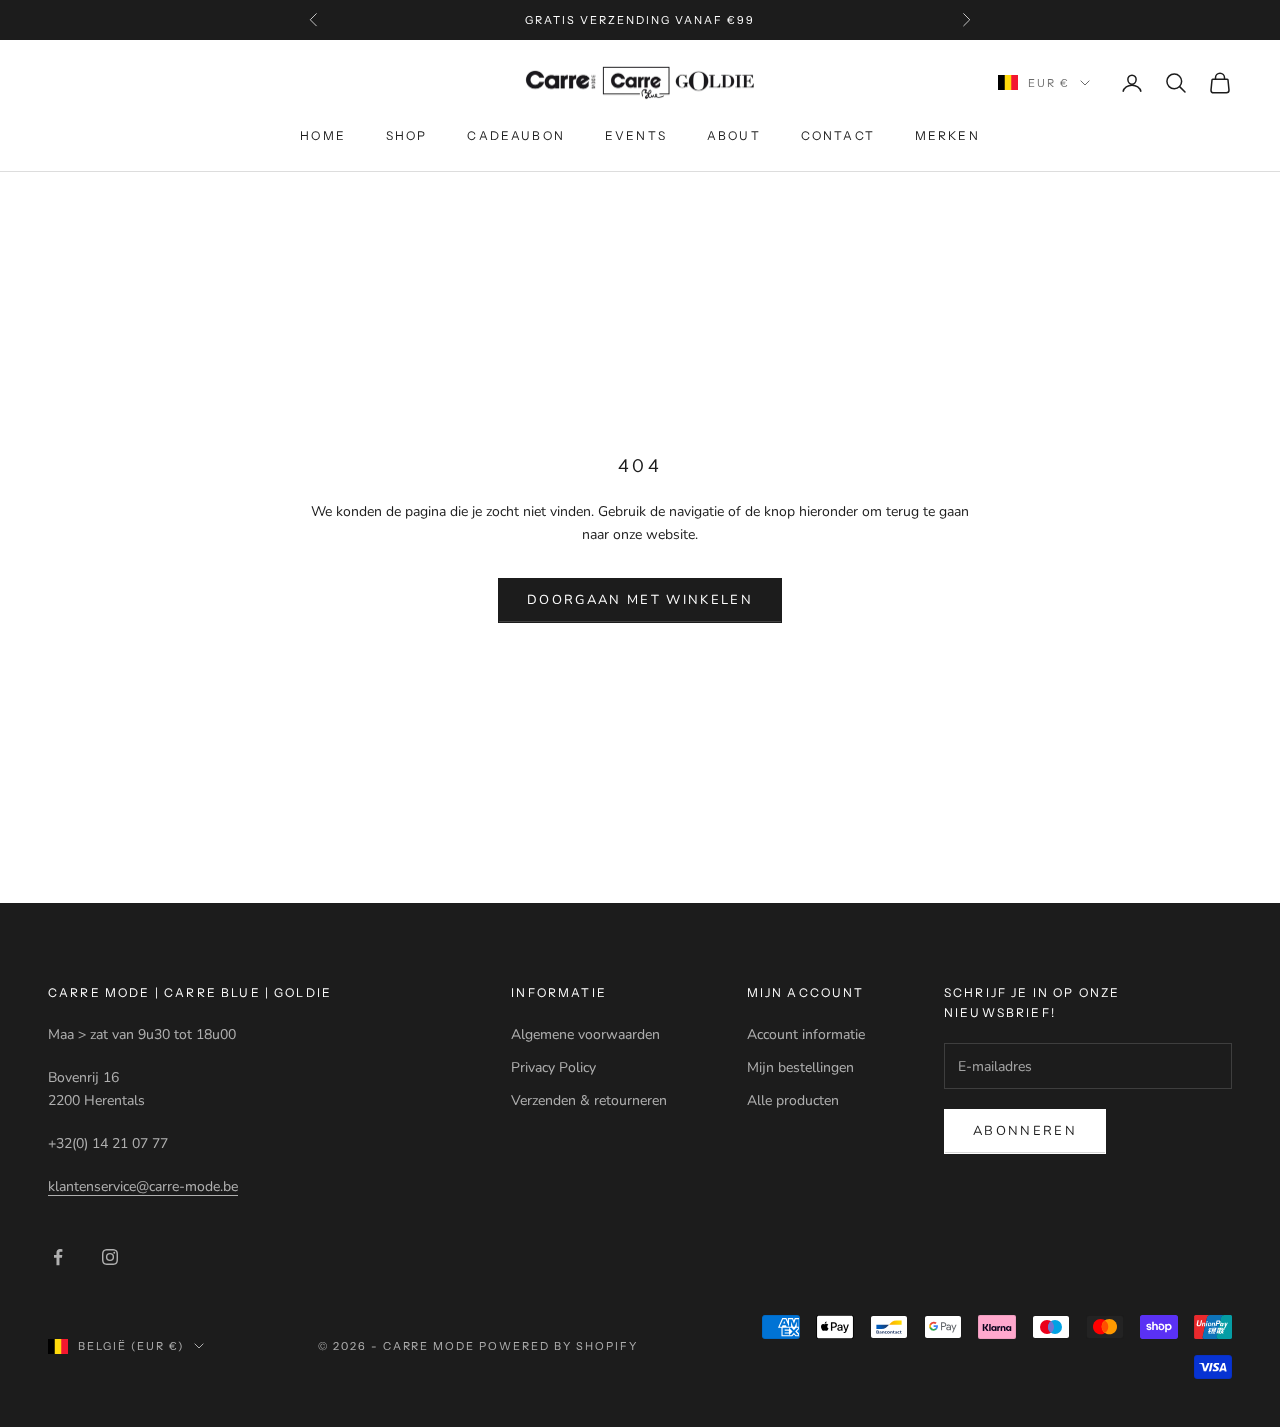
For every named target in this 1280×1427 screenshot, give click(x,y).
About (734, 135)
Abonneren (1025, 1131)
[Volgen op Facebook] (58, 1257)
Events (636, 135)
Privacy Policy (553, 1067)
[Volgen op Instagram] (110, 1257)
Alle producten (793, 1100)
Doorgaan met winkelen (640, 600)
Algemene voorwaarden (585, 1034)
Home (323, 135)
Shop (407, 135)
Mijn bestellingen (800, 1067)
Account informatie (806, 1034)
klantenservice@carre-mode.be (143, 1186)
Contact (838, 135)
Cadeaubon (515, 135)
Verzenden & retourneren (589, 1100)
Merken (947, 135)
